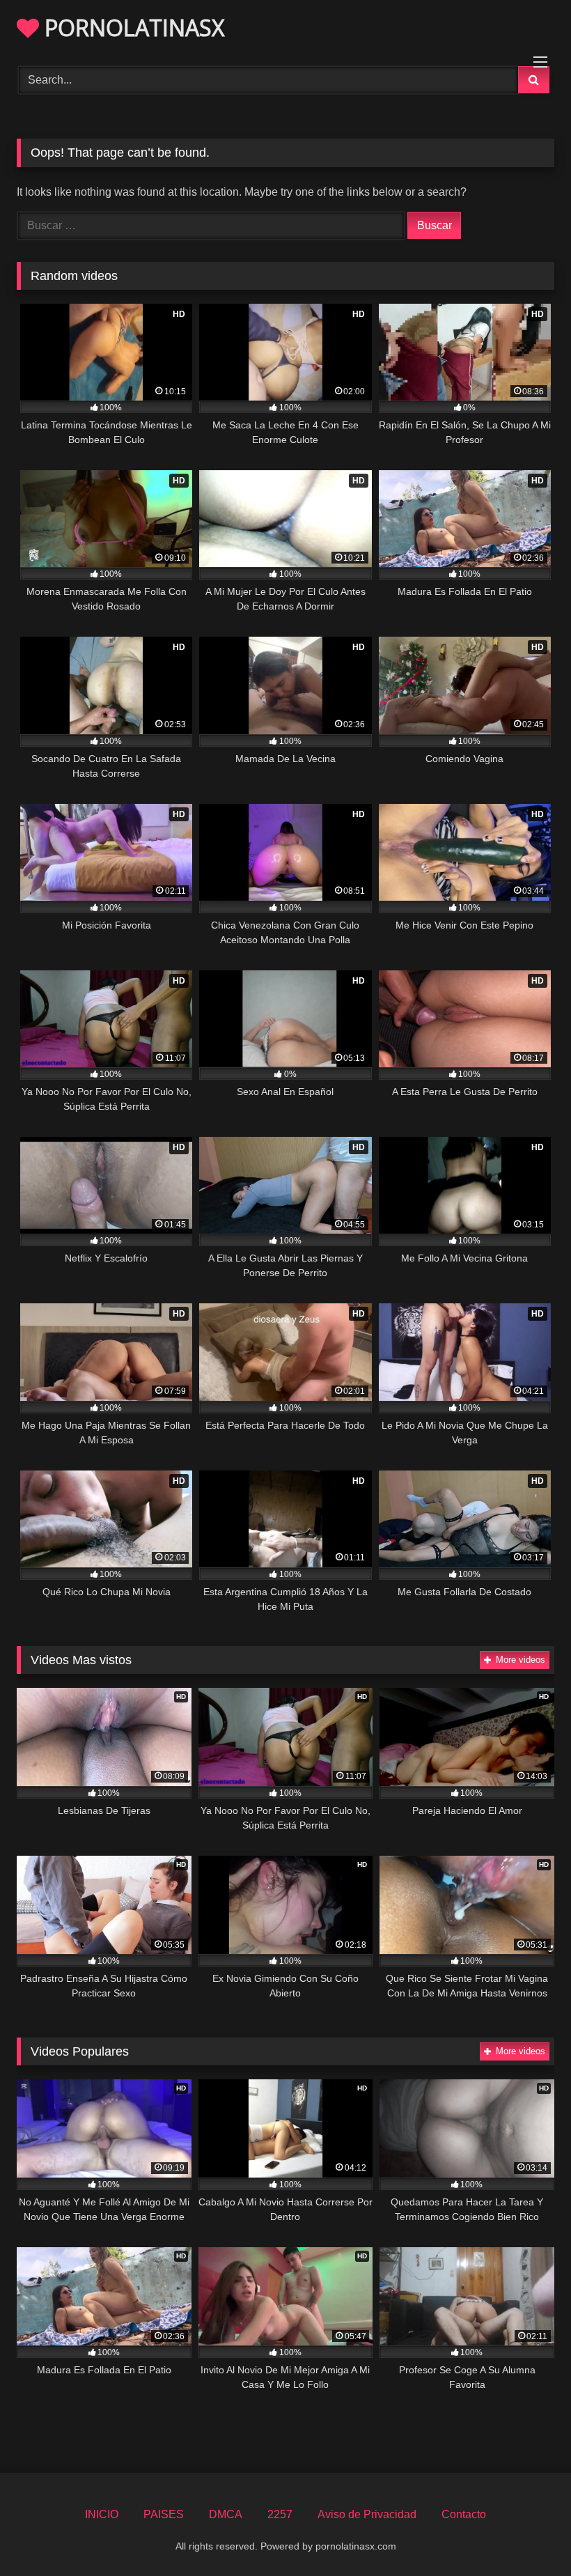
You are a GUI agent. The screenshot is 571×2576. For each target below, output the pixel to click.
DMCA (226, 2514)
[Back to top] (528, 2535)
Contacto (464, 2514)
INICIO (102, 2514)
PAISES (164, 2514)
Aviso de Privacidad (367, 2514)
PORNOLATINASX (132, 28)
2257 (280, 2514)
